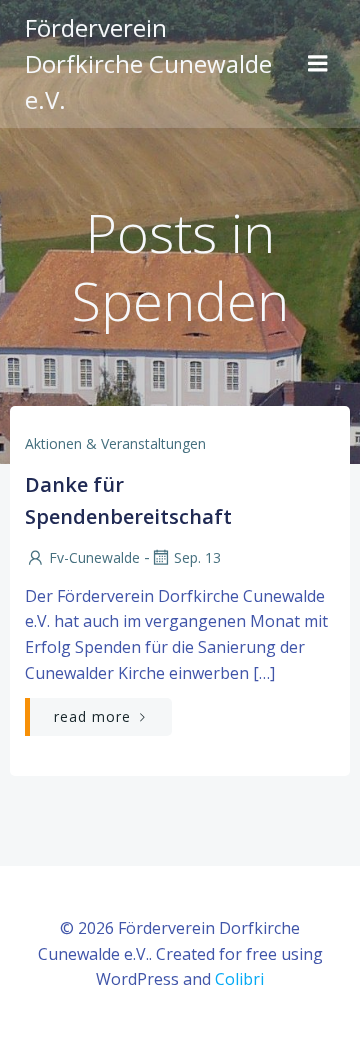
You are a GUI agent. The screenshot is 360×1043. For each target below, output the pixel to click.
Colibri (239, 979)
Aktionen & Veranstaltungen (115, 443)
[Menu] (318, 64)
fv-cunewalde (94, 557)
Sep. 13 (197, 557)
